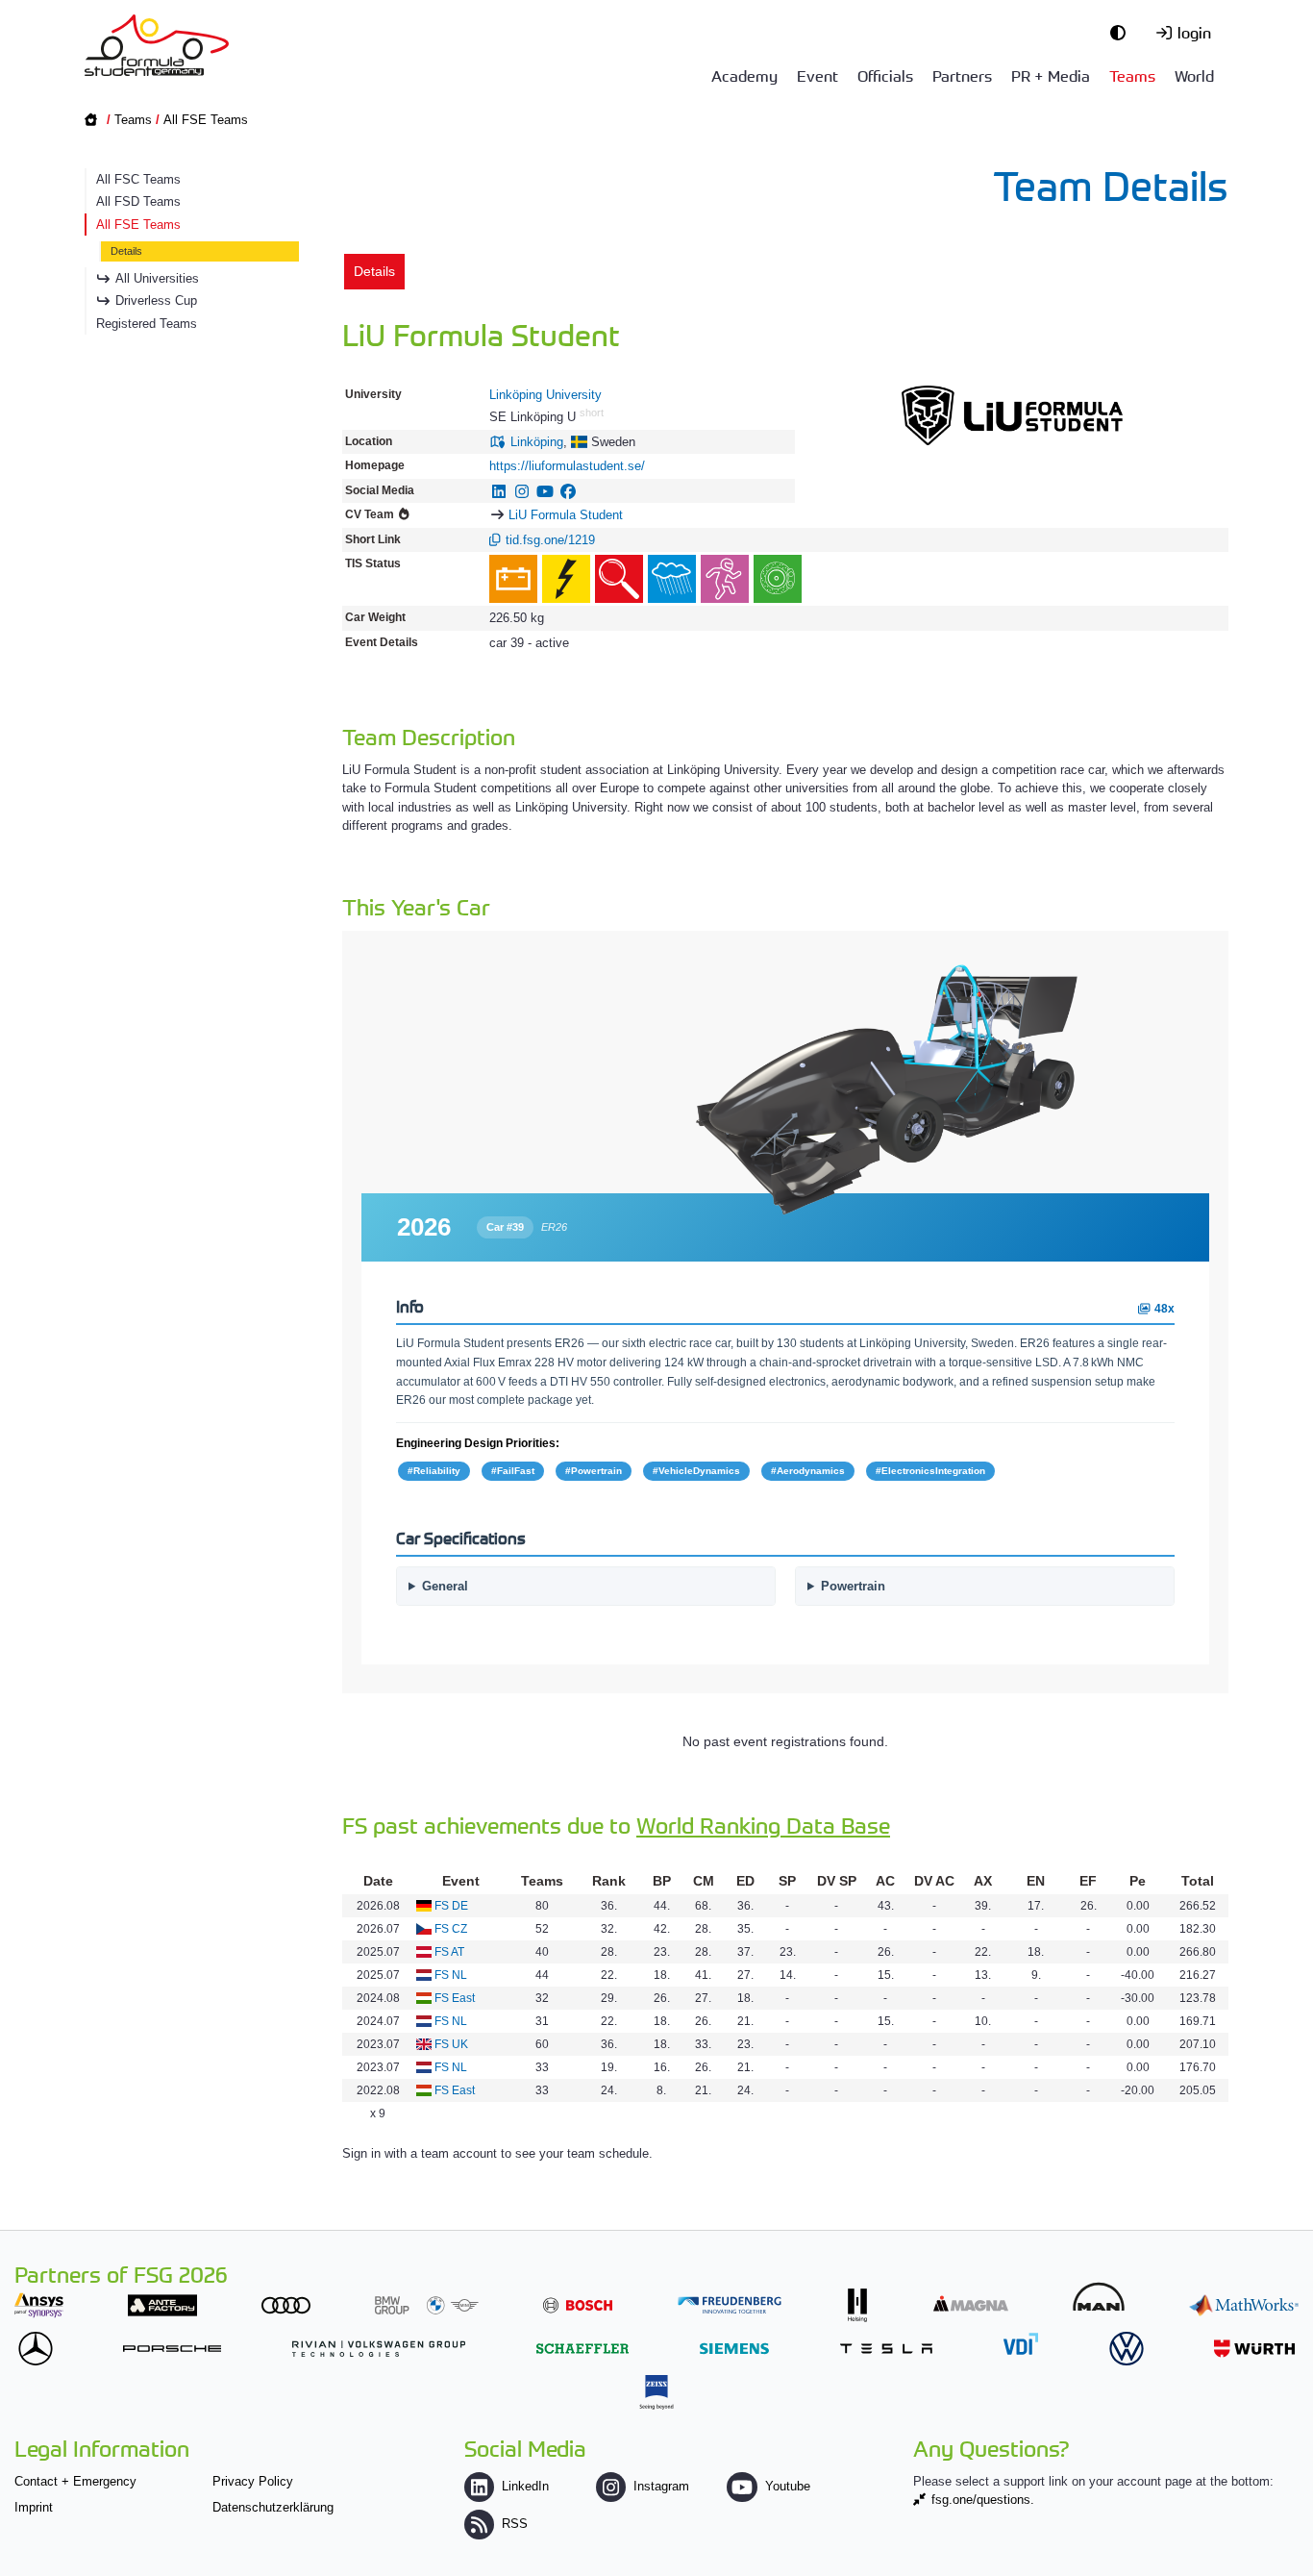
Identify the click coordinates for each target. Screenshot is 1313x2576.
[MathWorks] (1244, 2305)
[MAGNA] (971, 2303)
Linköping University (545, 395)
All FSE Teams (206, 120)
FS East (455, 1998)
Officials (885, 75)
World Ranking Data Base (763, 1825)
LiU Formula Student (566, 515)
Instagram (661, 2486)
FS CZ (451, 1929)
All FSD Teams (138, 201)
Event (818, 75)
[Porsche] (172, 2349)
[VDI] (1021, 2344)
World (1194, 75)
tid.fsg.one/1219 (550, 540)
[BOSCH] (578, 2305)
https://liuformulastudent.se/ (567, 466)
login (1194, 32)
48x (1163, 1308)
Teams (1132, 75)
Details (126, 251)
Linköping (537, 442)
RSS (515, 2524)
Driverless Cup (156, 300)
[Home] (157, 45)
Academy (744, 75)
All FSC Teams (138, 179)
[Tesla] (886, 2349)
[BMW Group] (427, 2305)
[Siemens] (734, 2349)
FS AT (449, 1952)
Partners (962, 75)
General (445, 1586)
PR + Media (1051, 75)
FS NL (451, 1975)
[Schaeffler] (582, 2349)
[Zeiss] (656, 2392)
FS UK (451, 2044)
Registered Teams (147, 324)
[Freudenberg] (730, 2305)
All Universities (157, 278)
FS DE (451, 1906)
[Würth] (1254, 2349)
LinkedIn (525, 2486)
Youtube (787, 2486)
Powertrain (853, 1586)
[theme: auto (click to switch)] (1123, 32)
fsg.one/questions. (983, 2500)
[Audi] (286, 2305)
